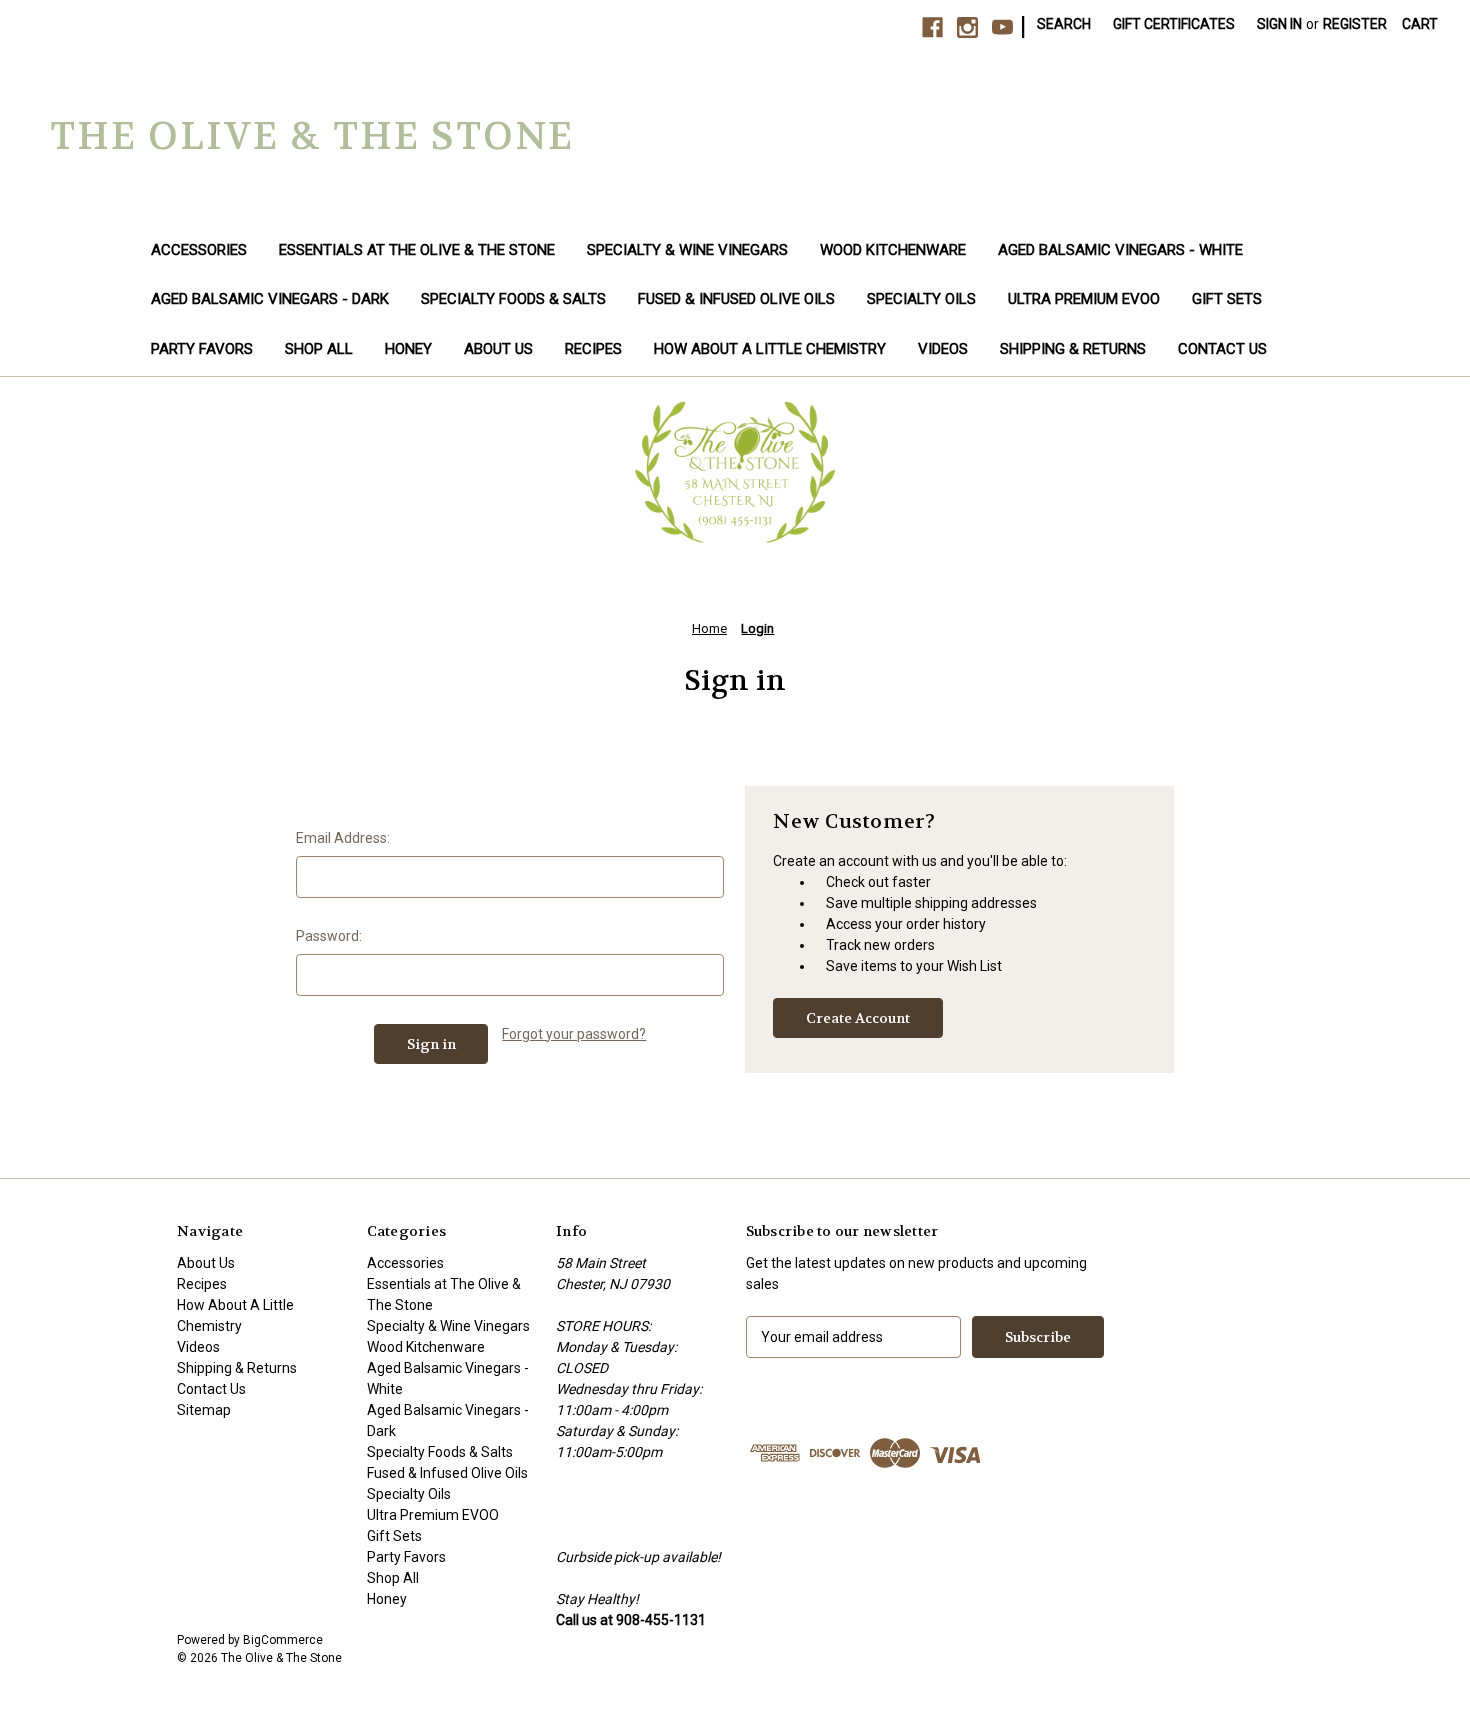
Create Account (858, 1018)
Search (1064, 24)
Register (1355, 24)
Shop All (319, 349)
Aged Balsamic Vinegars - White (1120, 250)
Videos (943, 349)
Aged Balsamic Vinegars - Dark (270, 299)
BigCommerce (283, 1640)
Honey (408, 349)
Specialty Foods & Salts (513, 299)
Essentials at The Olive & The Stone (417, 250)
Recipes (593, 349)
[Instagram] (967, 27)
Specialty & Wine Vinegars (687, 250)
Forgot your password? (574, 1034)
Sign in (1279, 24)
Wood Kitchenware (893, 250)
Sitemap (204, 1410)
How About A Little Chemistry (770, 349)
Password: (329, 936)
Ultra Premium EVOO (1084, 299)
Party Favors (202, 349)
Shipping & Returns (1073, 349)
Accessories (199, 250)
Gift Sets (1227, 299)
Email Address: (343, 838)
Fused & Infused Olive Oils (736, 299)
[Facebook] (932, 27)
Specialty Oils (921, 299)
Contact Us (1222, 349)
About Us (498, 349)
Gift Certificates (1174, 24)
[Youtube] (1002, 27)
